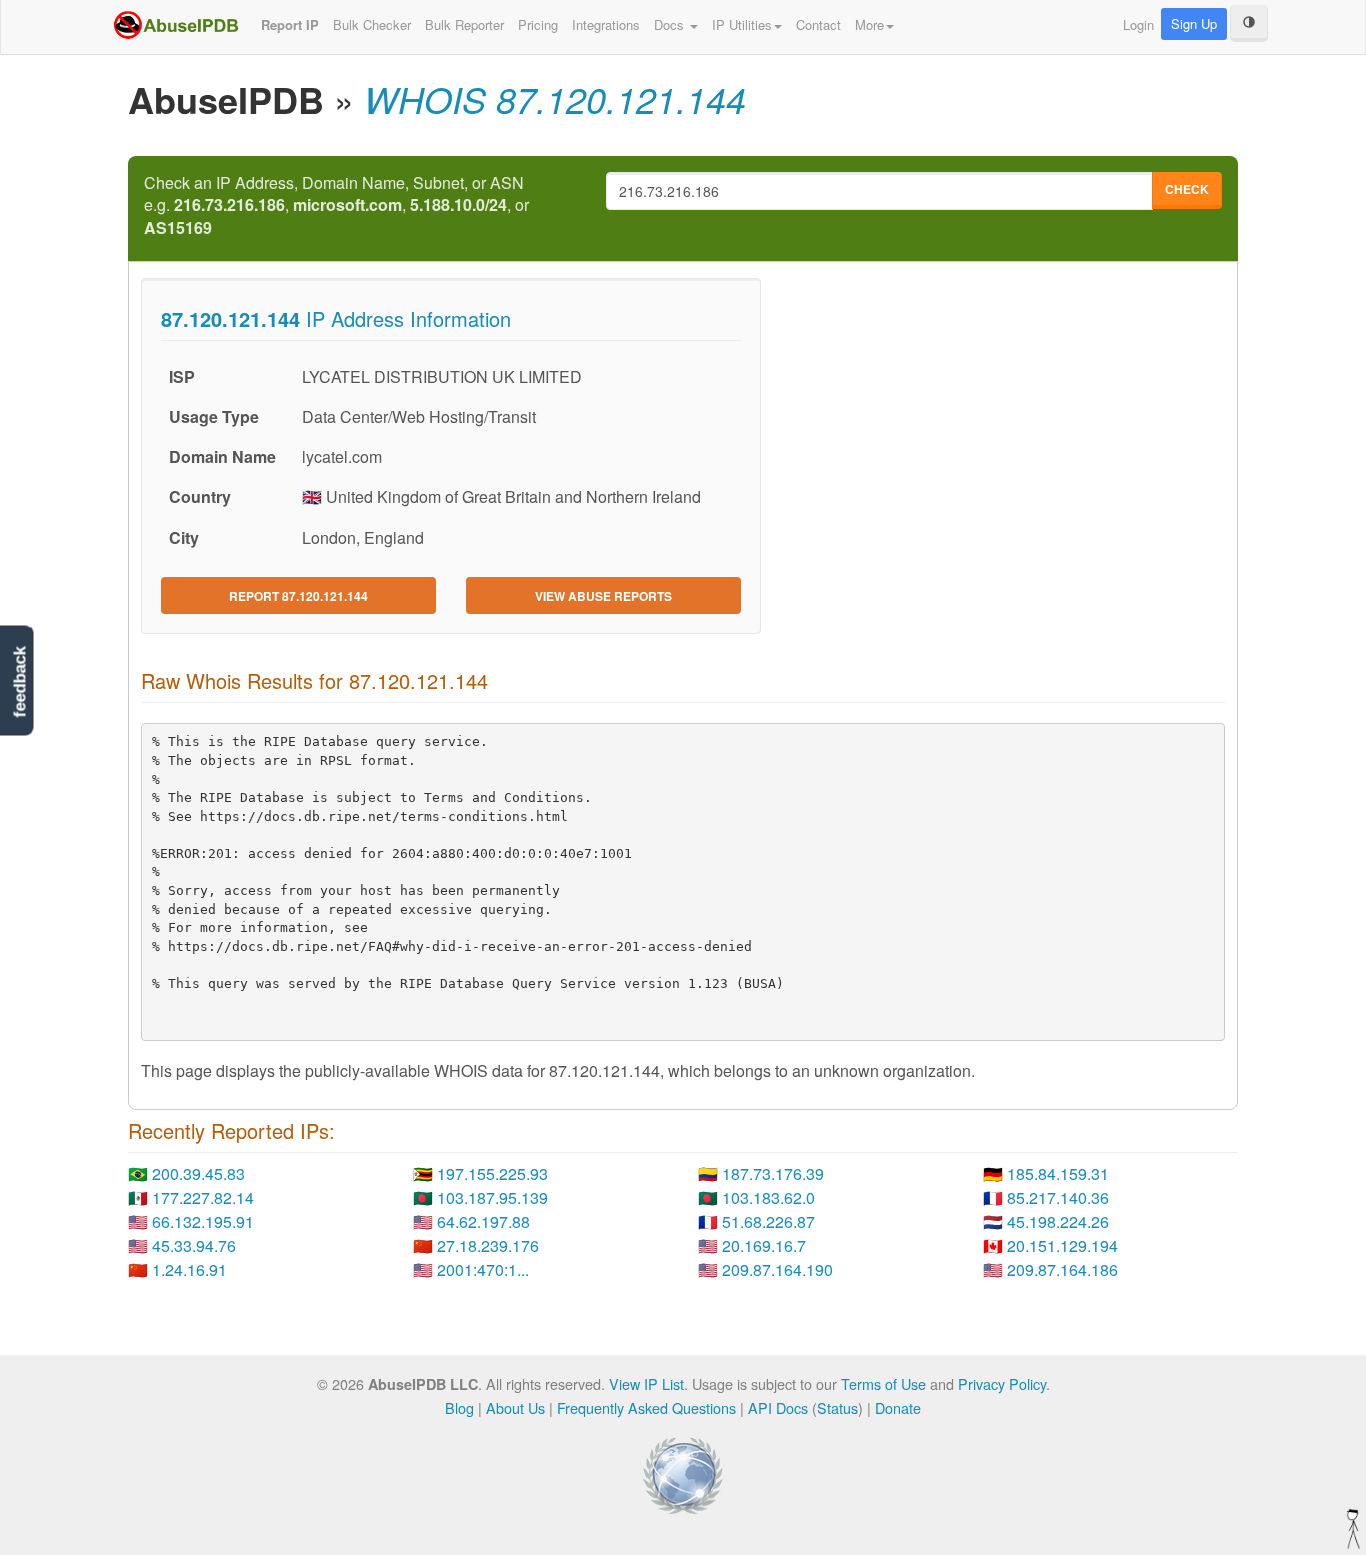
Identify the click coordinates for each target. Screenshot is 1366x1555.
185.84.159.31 (1058, 1173)
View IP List (646, 1383)
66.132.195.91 (203, 1221)
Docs (671, 24)
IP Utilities (742, 24)
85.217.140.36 (1058, 1197)
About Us (515, 1407)
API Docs (778, 1407)
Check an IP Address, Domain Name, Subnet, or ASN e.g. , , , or (336, 206)
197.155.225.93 (492, 1173)
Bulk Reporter (464, 24)
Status (837, 1407)
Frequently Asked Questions (646, 1407)
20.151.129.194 (1062, 1245)
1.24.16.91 (189, 1269)
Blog (459, 1407)
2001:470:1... (483, 1269)
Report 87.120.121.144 (298, 596)
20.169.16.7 (764, 1245)
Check (1187, 189)
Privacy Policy (1002, 1383)
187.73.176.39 (773, 1173)
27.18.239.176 (488, 1245)
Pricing (538, 24)
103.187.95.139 (492, 1197)
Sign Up (1194, 23)
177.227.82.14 (203, 1197)
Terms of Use (883, 1383)
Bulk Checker (372, 24)
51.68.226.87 (768, 1221)
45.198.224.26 (1058, 1221)
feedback (19, 681)
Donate (898, 1407)
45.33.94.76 (194, 1245)
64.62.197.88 (483, 1221)
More (869, 24)
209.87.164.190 (777, 1269)
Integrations (606, 24)
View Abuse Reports (603, 596)
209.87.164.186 (1062, 1269)
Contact (818, 24)
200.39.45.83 (198, 1173)
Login (1138, 24)
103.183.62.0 (768, 1197)
